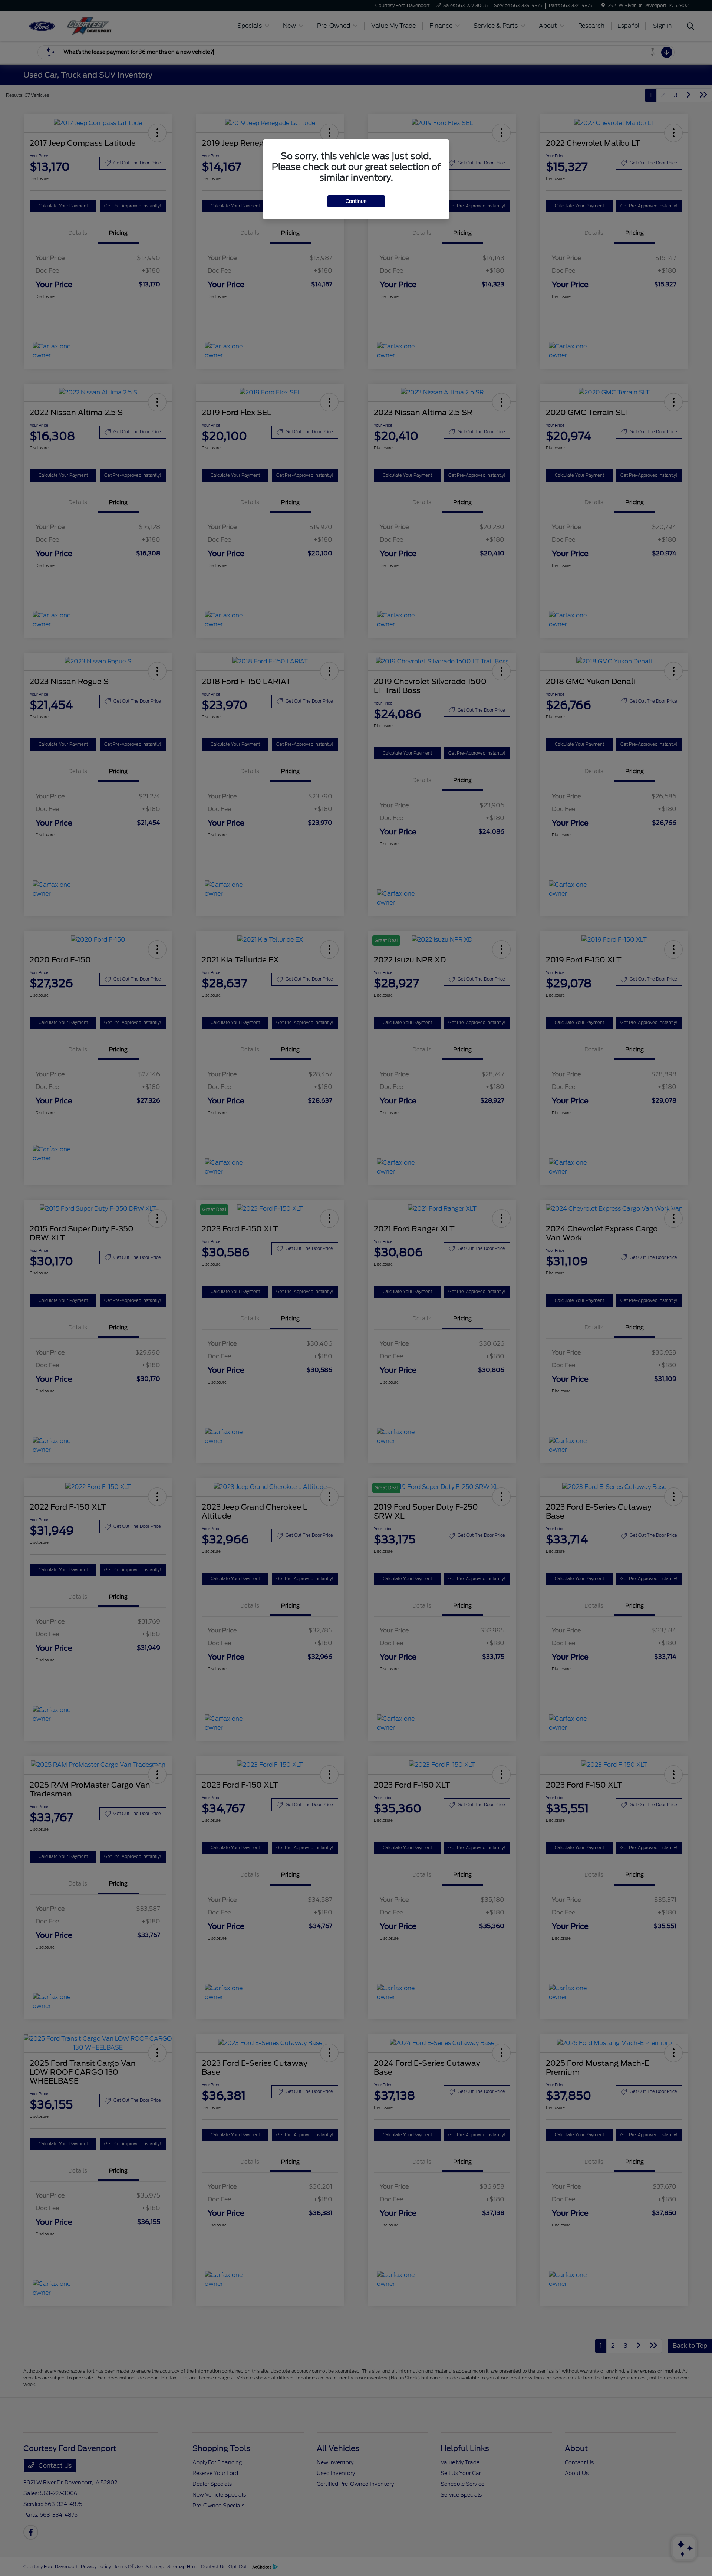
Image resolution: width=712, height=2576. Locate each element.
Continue (356, 201)
